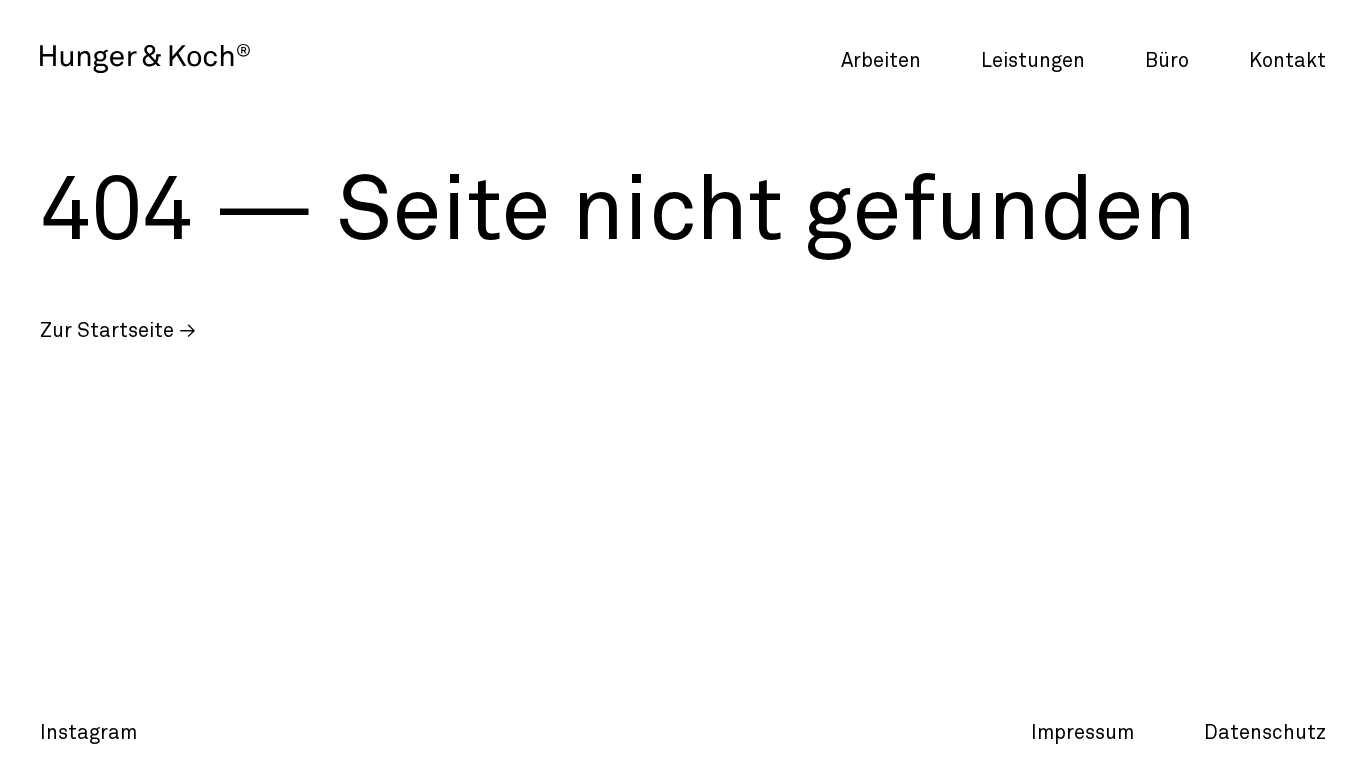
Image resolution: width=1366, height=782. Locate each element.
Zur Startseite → (118, 331)
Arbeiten (881, 61)
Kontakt (1287, 61)
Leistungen (1033, 61)
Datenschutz (1265, 733)
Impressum (1082, 733)
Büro (1167, 61)
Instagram (88, 733)
